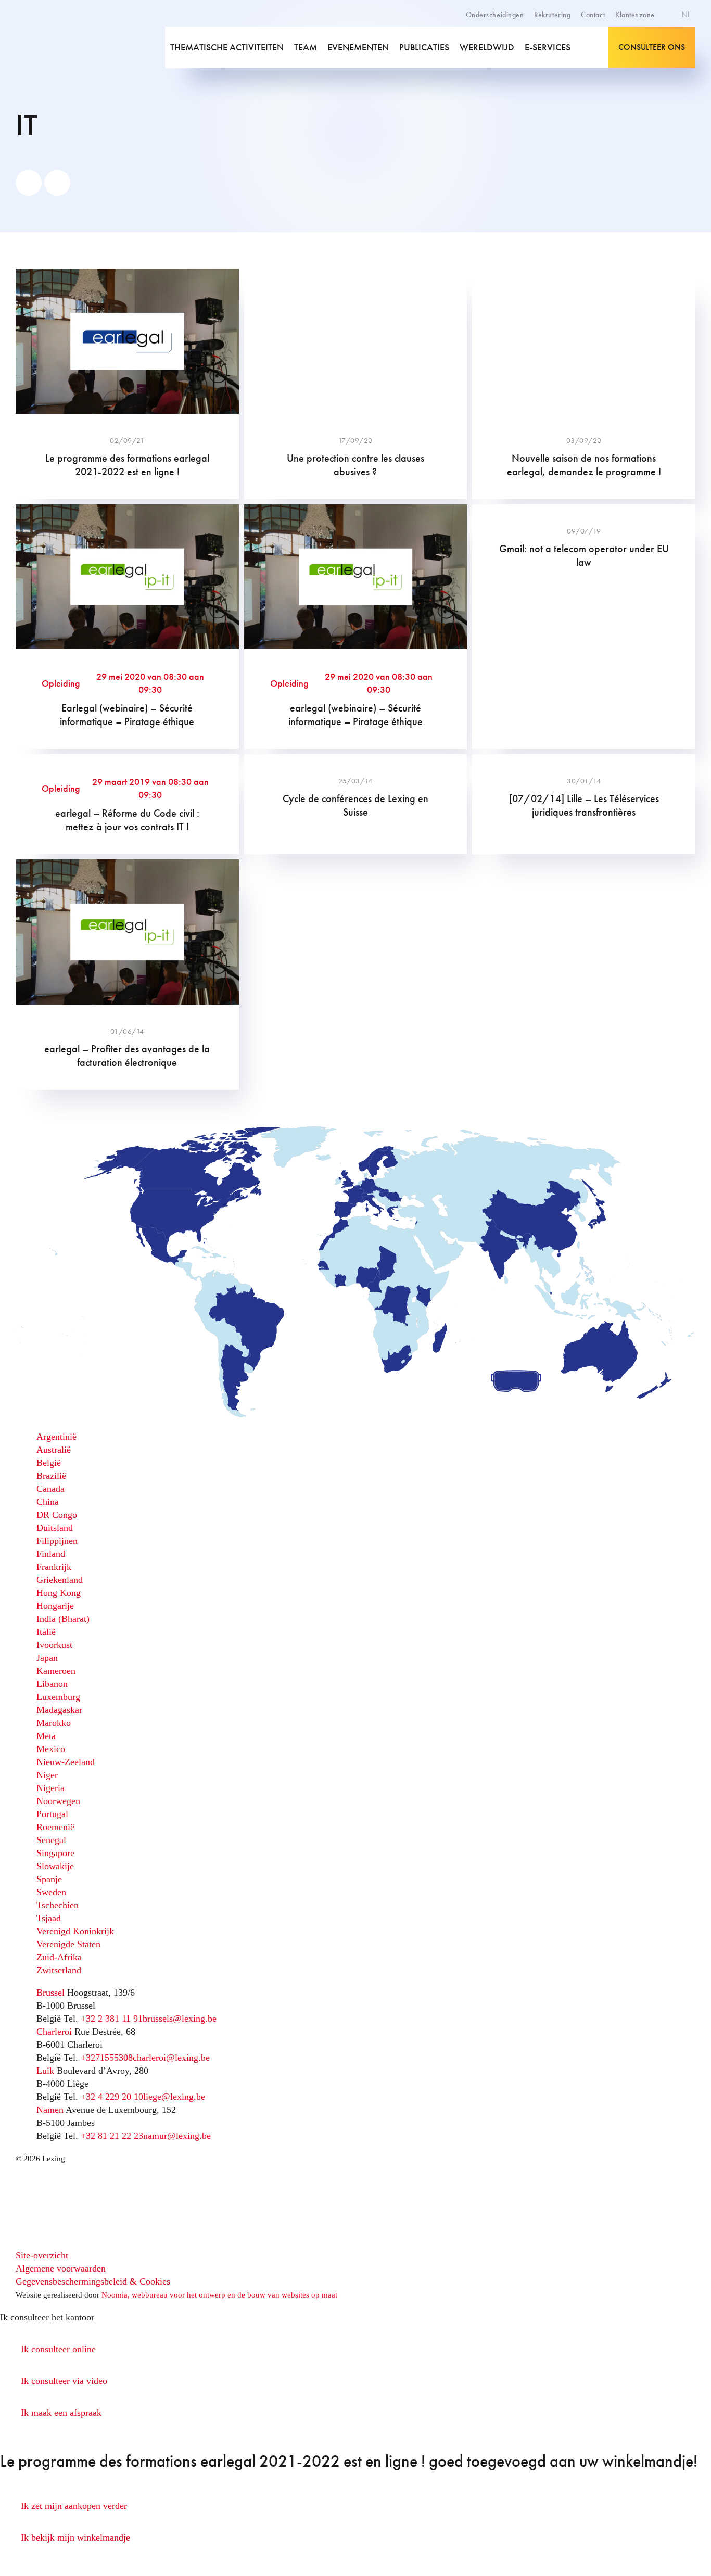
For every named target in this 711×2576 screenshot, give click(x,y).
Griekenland (60, 1580)
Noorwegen (58, 1801)
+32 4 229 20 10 (112, 2097)
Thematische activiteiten (227, 47)
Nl (687, 14)
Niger (47, 1775)
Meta (46, 1736)
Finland (51, 1554)
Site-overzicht (42, 2255)
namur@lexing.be (177, 2136)
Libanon (52, 1684)
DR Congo (57, 1515)
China (48, 1502)
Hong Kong (59, 1593)
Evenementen (358, 47)
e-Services (548, 47)
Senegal (51, 1840)
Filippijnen (57, 1541)
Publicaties (424, 47)
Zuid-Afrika (59, 1957)
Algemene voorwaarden (61, 2268)
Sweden (51, 1892)
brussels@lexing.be (180, 2019)
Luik (45, 2071)
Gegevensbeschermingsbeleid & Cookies (93, 2281)
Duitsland (55, 1528)
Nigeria (50, 1788)
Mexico (51, 1749)
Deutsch (674, 51)
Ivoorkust (54, 1645)
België (49, 1463)
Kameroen (56, 1671)
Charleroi (54, 2032)
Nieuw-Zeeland (66, 1762)
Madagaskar (59, 1710)
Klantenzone (635, 15)
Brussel (50, 1993)
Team (306, 47)
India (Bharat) (63, 1619)
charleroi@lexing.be (171, 2058)
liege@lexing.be (174, 2097)
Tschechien (58, 1905)
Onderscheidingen (495, 15)
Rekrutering (552, 15)
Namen (50, 2110)
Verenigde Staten (68, 1944)
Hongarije (55, 1606)
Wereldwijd (487, 47)
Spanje (49, 1879)
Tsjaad (49, 1918)
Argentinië (56, 1437)
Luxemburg (58, 1697)
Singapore (55, 1853)
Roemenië (55, 1827)
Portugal (52, 1814)
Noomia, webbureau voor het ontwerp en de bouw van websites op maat (219, 2295)
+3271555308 (107, 2058)
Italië (46, 1632)
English (672, 40)
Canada (50, 1489)
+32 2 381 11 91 (112, 2019)
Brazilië (51, 1476)
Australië (54, 1450)
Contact (593, 15)
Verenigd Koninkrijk (75, 1931)
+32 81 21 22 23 (112, 2136)
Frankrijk (54, 1567)
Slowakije (55, 1866)
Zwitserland (59, 1970)
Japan (47, 1658)
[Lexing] (61, 47)
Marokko (54, 1723)
